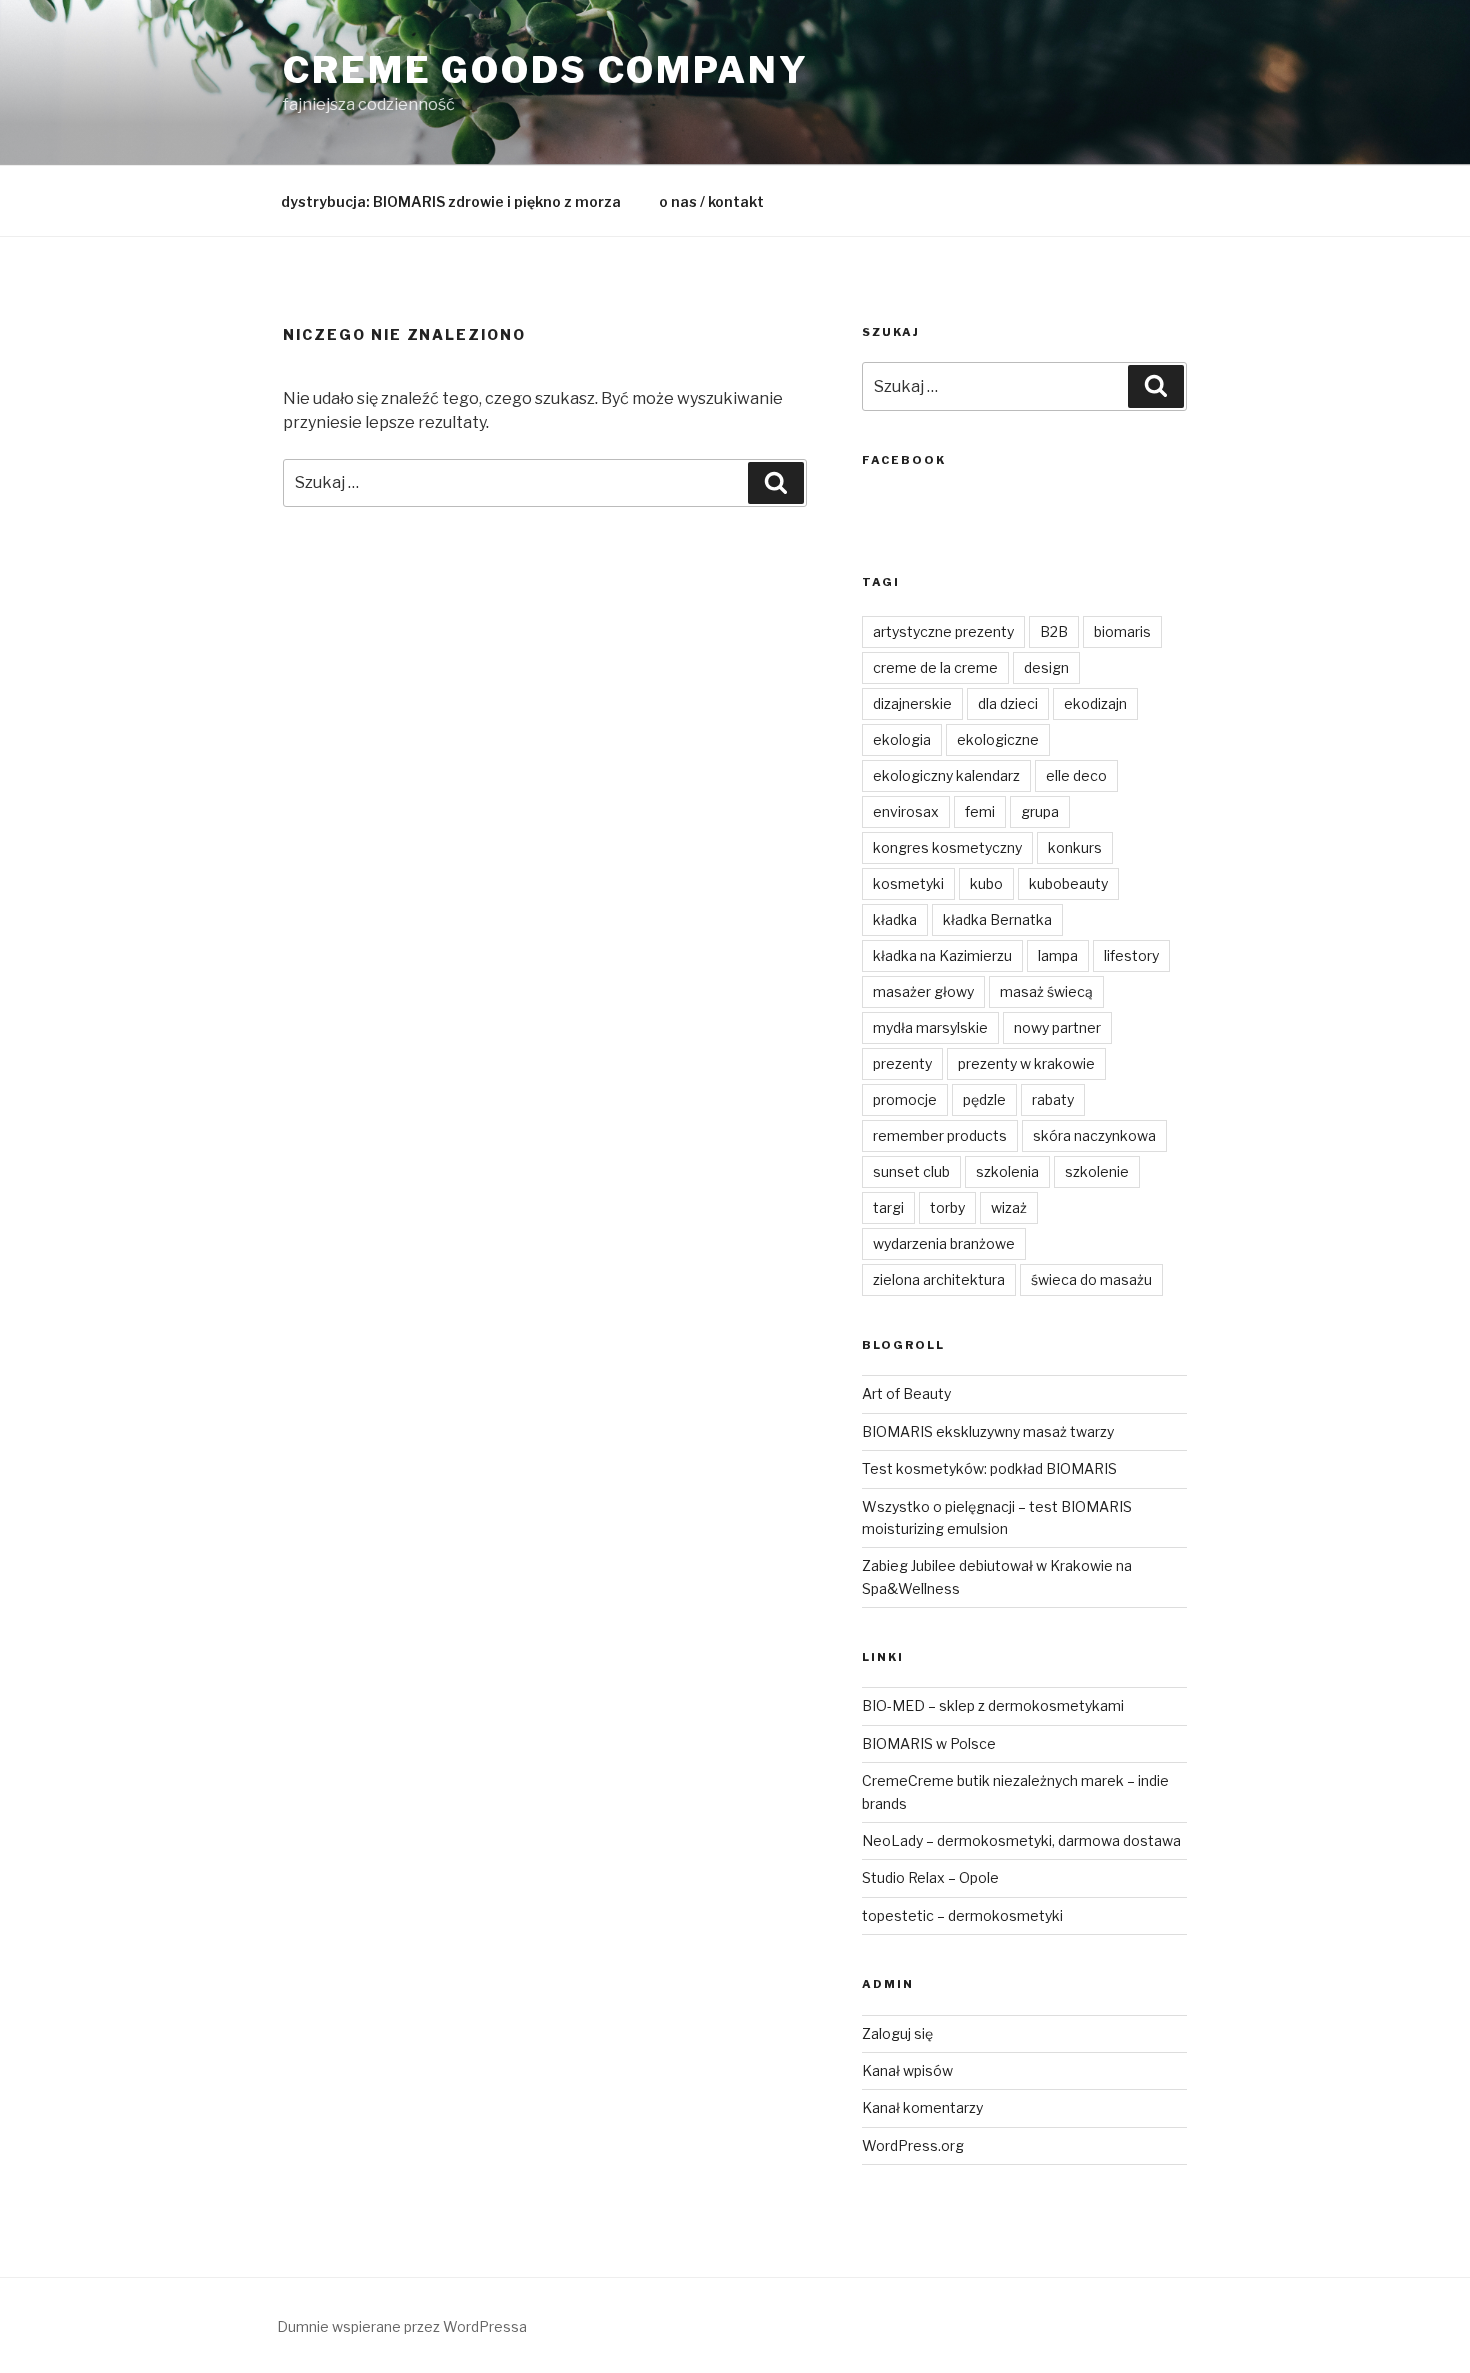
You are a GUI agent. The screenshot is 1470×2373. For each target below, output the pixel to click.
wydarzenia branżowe (944, 1243)
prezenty (902, 1063)
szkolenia (1007, 1171)
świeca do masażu (1091, 1279)
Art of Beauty (906, 1393)
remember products (940, 1135)
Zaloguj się (897, 2033)
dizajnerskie (912, 703)
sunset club (911, 1171)
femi (980, 811)
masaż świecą (1046, 991)
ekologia (902, 739)
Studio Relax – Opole (930, 1877)
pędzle (984, 1099)
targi (888, 1207)
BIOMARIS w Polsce (929, 1743)
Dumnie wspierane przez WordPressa (402, 2326)
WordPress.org (913, 2145)
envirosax (906, 811)
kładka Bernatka (997, 919)
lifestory (1131, 955)
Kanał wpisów (907, 2070)
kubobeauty (1068, 883)
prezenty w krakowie (1026, 1063)
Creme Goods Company (546, 70)
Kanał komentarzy (922, 2107)
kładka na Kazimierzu (942, 955)
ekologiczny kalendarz (946, 775)
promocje (905, 1099)
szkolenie (1097, 1171)
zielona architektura (939, 1279)
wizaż (1009, 1207)
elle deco (1076, 775)
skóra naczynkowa (1094, 1135)
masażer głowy (923, 991)
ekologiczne (998, 739)
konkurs (1075, 847)
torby (947, 1207)
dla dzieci (1008, 703)
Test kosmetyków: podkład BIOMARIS (989, 1468)
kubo (986, 883)
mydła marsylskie (930, 1027)
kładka (895, 919)
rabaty (1053, 1099)
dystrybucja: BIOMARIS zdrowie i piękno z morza (451, 201)
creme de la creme (935, 667)
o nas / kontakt (711, 201)
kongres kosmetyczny (947, 847)
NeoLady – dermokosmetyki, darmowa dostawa (1021, 1840)
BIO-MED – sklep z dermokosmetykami (993, 1705)
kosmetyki (908, 883)
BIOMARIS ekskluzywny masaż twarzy (988, 1431)
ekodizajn (1095, 703)
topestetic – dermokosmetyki (962, 1915)
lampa (1058, 955)
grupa (1040, 811)
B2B (1054, 631)
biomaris (1122, 631)
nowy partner (1057, 1027)
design (1046, 667)
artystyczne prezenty (943, 631)
